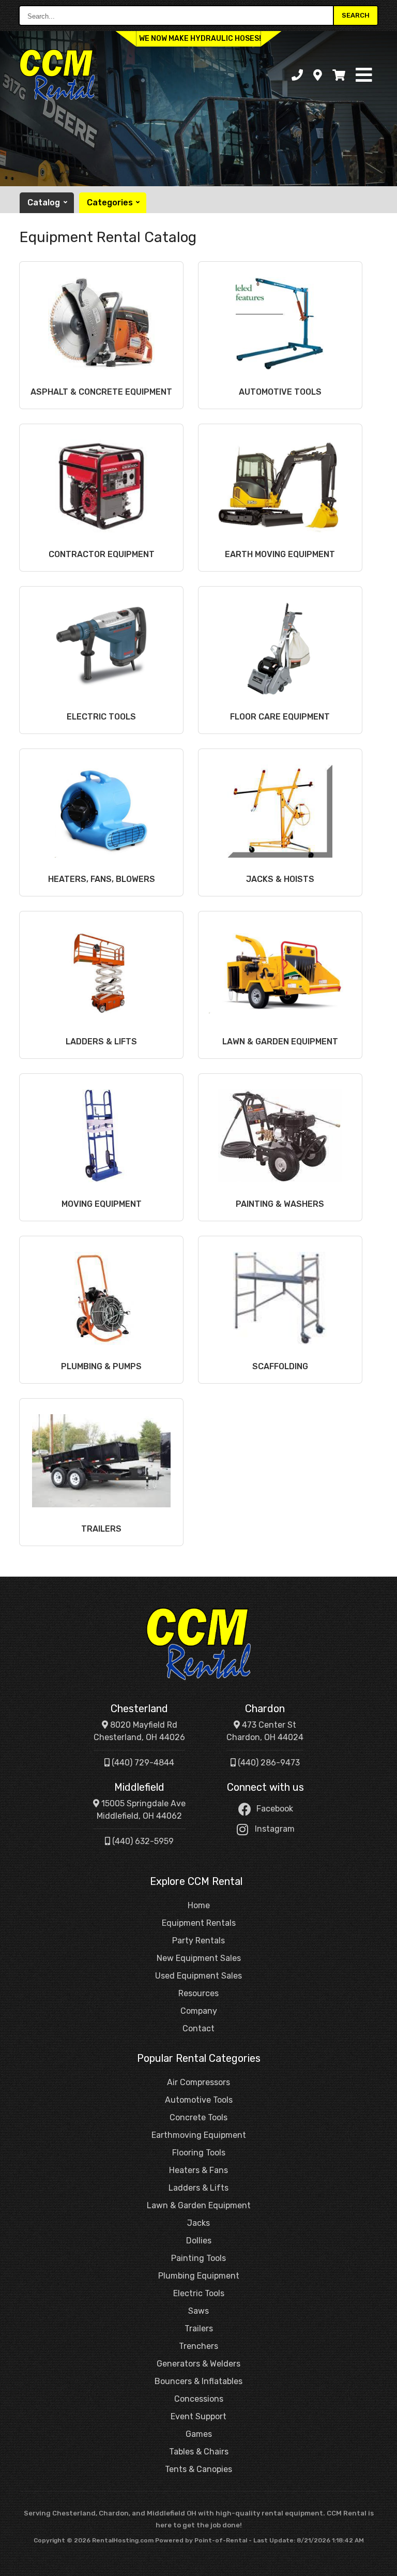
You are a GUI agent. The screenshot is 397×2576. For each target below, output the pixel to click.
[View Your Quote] (339, 75)
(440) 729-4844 (142, 1763)
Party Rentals (198, 1941)
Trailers (199, 2328)
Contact (198, 2028)
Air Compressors (198, 2082)
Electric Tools (199, 2293)
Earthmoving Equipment (199, 2135)
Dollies (199, 2241)
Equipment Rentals (199, 1923)
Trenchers (198, 2346)
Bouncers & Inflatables (198, 2381)
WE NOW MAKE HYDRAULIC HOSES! (200, 39)
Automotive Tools (199, 2100)
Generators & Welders (198, 2364)
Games (199, 2434)
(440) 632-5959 (142, 1841)
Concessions (199, 2399)
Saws (198, 2311)
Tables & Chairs (199, 2452)
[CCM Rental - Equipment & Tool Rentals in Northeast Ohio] (198, 1644)
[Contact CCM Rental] (318, 75)
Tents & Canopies (198, 2469)
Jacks (198, 2223)
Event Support (198, 2416)
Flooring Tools (199, 2153)
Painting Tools (198, 2258)
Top (383, 2564)
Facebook (275, 1809)
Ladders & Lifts (198, 2188)
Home (199, 1905)
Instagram (275, 1829)
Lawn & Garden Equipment (199, 2205)
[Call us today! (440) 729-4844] (297, 75)
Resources (198, 1993)
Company (199, 2011)
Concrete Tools (198, 2117)
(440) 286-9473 (268, 1763)
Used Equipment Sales (198, 1976)
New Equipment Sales (199, 1958)
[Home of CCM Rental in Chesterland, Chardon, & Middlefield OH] (57, 75)
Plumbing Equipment (199, 2276)
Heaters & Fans (198, 2170)
